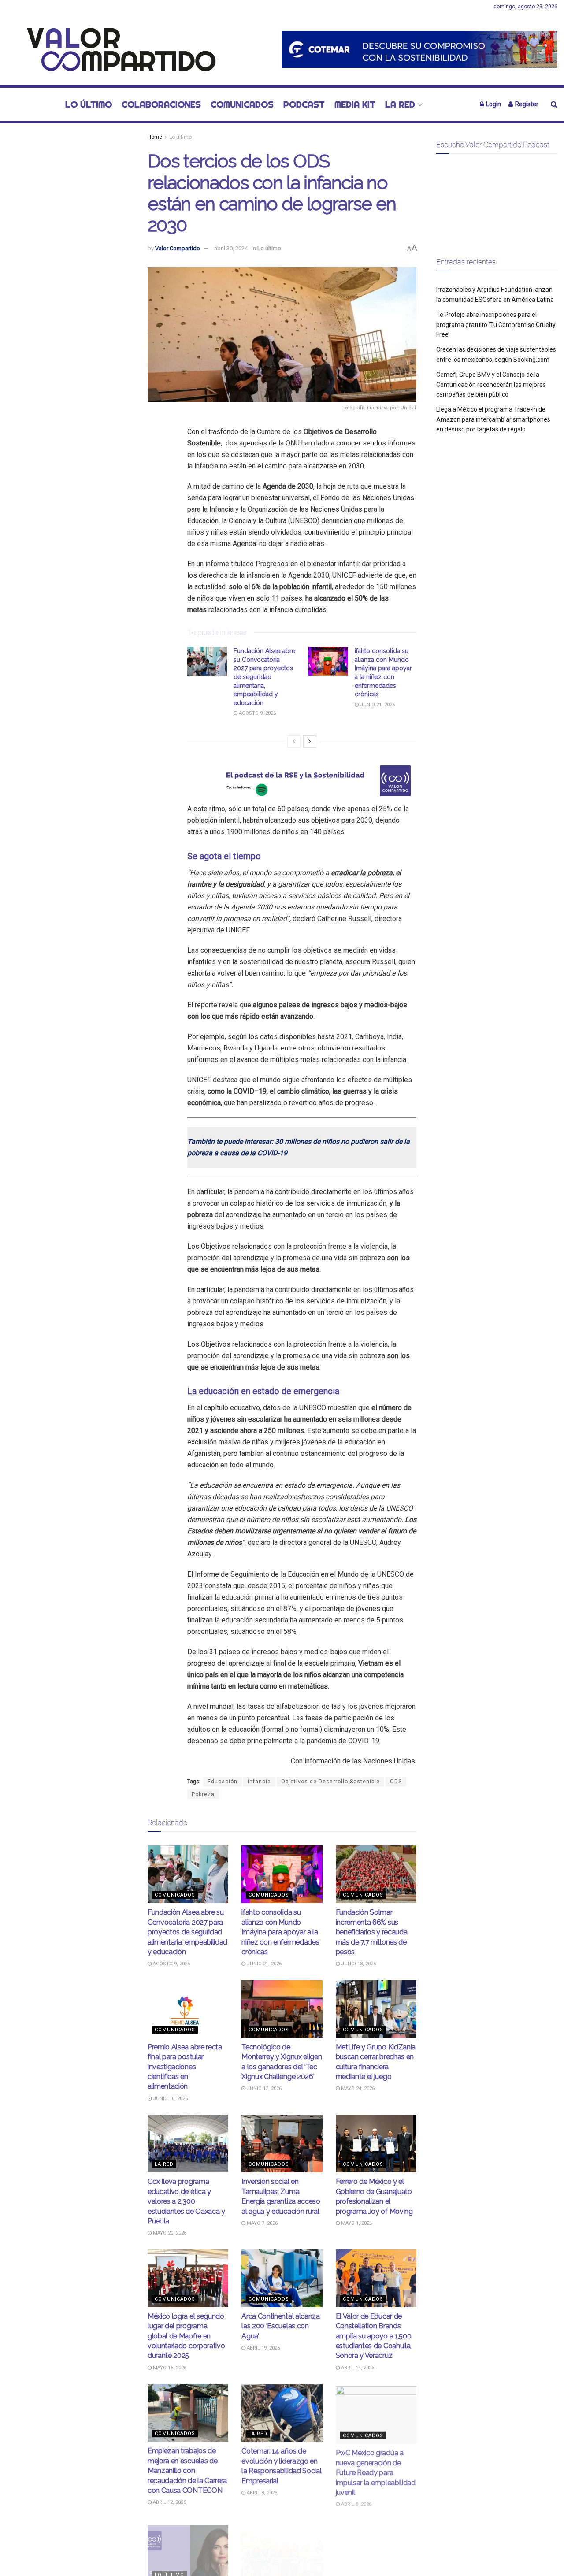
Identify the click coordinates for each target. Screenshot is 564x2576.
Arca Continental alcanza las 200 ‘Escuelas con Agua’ (280, 2326)
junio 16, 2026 (170, 2099)
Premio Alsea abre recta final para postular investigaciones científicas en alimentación (185, 2067)
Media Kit (355, 104)
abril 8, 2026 (261, 2492)
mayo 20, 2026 (169, 2233)
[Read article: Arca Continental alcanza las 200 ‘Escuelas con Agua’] (282, 2278)
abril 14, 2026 (357, 2368)
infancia (259, 1782)
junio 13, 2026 (263, 2088)
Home (155, 137)
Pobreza (203, 1794)
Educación (223, 1782)
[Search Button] (554, 104)
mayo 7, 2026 (262, 2223)
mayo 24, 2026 (357, 2088)
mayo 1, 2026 (356, 2223)
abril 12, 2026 (169, 2502)
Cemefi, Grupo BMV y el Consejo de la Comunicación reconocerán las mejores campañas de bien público (491, 384)
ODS (396, 1782)
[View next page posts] (310, 742)
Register (526, 104)
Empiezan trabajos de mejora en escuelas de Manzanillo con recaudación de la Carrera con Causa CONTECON (187, 2470)
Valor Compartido (178, 248)
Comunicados (242, 104)
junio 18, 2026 (358, 1964)
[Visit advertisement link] (420, 49)
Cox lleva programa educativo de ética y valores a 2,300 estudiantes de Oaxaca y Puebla (186, 2201)
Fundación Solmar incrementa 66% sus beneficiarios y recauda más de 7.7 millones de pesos (372, 1932)
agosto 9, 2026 (257, 713)
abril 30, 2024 (231, 248)
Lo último (89, 104)
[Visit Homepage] (117, 49)
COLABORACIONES (161, 104)
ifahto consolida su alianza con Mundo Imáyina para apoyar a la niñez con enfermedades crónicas (280, 1932)
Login (493, 104)
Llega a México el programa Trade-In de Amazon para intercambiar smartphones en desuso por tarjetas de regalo (493, 419)
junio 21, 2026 (377, 705)
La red (400, 104)
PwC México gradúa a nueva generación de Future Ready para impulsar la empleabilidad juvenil (376, 2470)
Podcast (304, 104)
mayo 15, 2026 (169, 2368)
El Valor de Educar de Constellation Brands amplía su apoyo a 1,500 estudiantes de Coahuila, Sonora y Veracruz (374, 2336)
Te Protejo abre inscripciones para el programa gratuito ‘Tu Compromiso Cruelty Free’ (496, 325)
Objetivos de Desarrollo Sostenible (330, 1782)
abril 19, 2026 (263, 2348)
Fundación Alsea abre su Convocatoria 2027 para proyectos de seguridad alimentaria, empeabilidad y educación (264, 677)
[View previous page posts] (294, 742)
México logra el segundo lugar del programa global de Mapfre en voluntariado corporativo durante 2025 (186, 2336)
